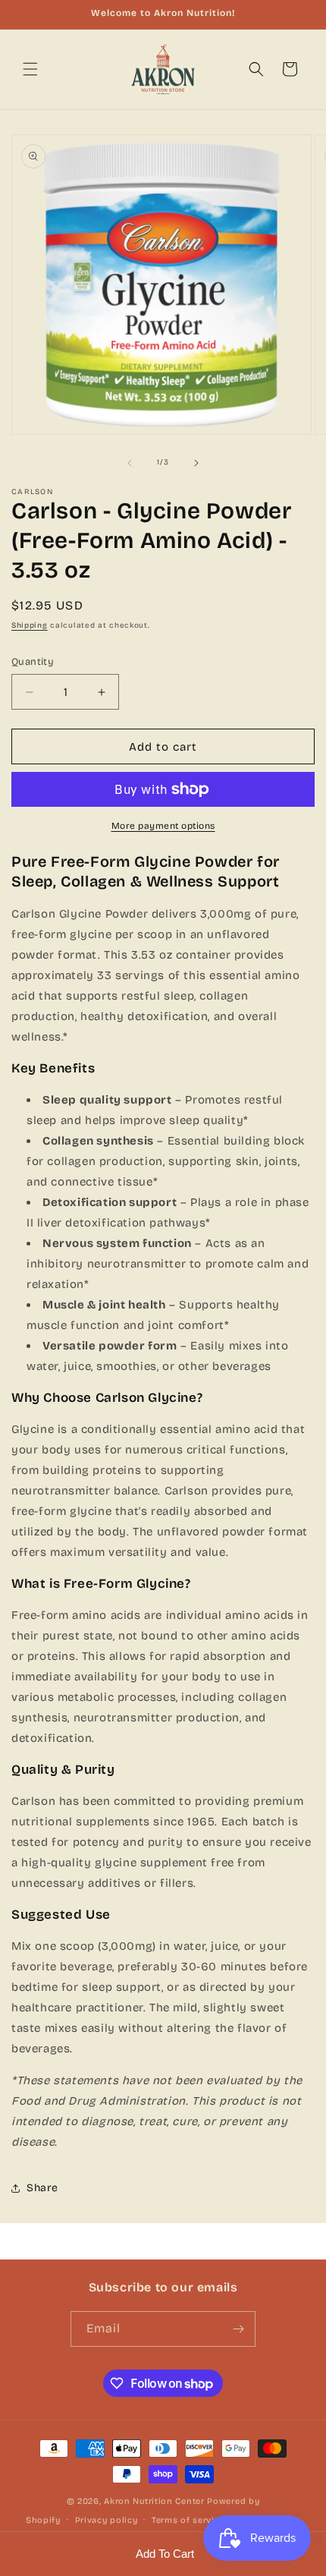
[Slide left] (130, 463)
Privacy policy (107, 2520)
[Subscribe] (238, 2329)
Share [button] (42, 2188)
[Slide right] (196, 463)
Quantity (33, 662)
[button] (30, 69)
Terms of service (188, 2520)
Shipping (30, 625)
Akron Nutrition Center (154, 2501)
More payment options (163, 826)
